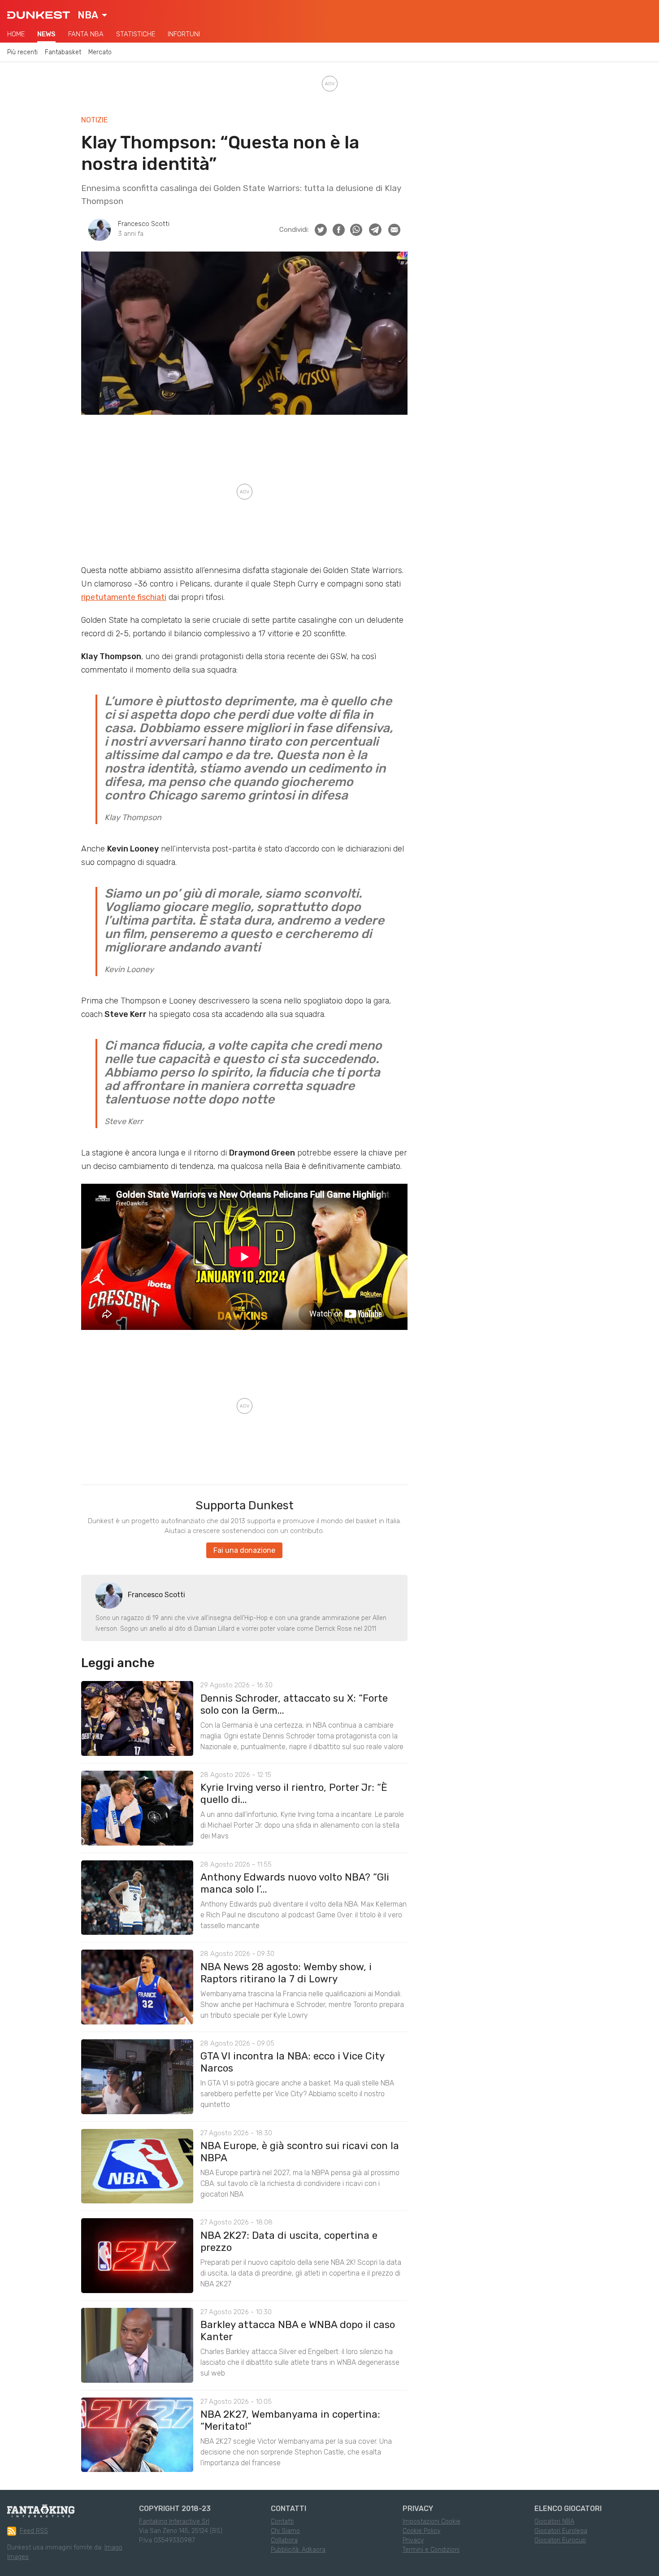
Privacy (413, 2540)
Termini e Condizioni (431, 2550)
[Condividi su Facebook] (339, 230)
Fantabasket (63, 52)
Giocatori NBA (554, 2522)
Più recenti (22, 52)
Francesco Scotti (144, 224)
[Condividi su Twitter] (321, 230)
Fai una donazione (244, 1550)
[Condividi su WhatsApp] (356, 230)
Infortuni (184, 34)
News (46, 34)
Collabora (284, 2540)
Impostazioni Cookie (431, 2522)
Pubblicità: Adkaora (298, 2550)
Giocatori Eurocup (560, 2540)
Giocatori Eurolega (561, 2531)
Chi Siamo (285, 2531)
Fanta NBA (86, 34)
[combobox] (92, 15)
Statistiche (136, 34)
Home (16, 34)
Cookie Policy (421, 2531)
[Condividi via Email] (394, 230)
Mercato (100, 52)
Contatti (282, 2522)
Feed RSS (34, 2531)
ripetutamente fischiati (124, 597)
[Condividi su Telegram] (375, 230)
